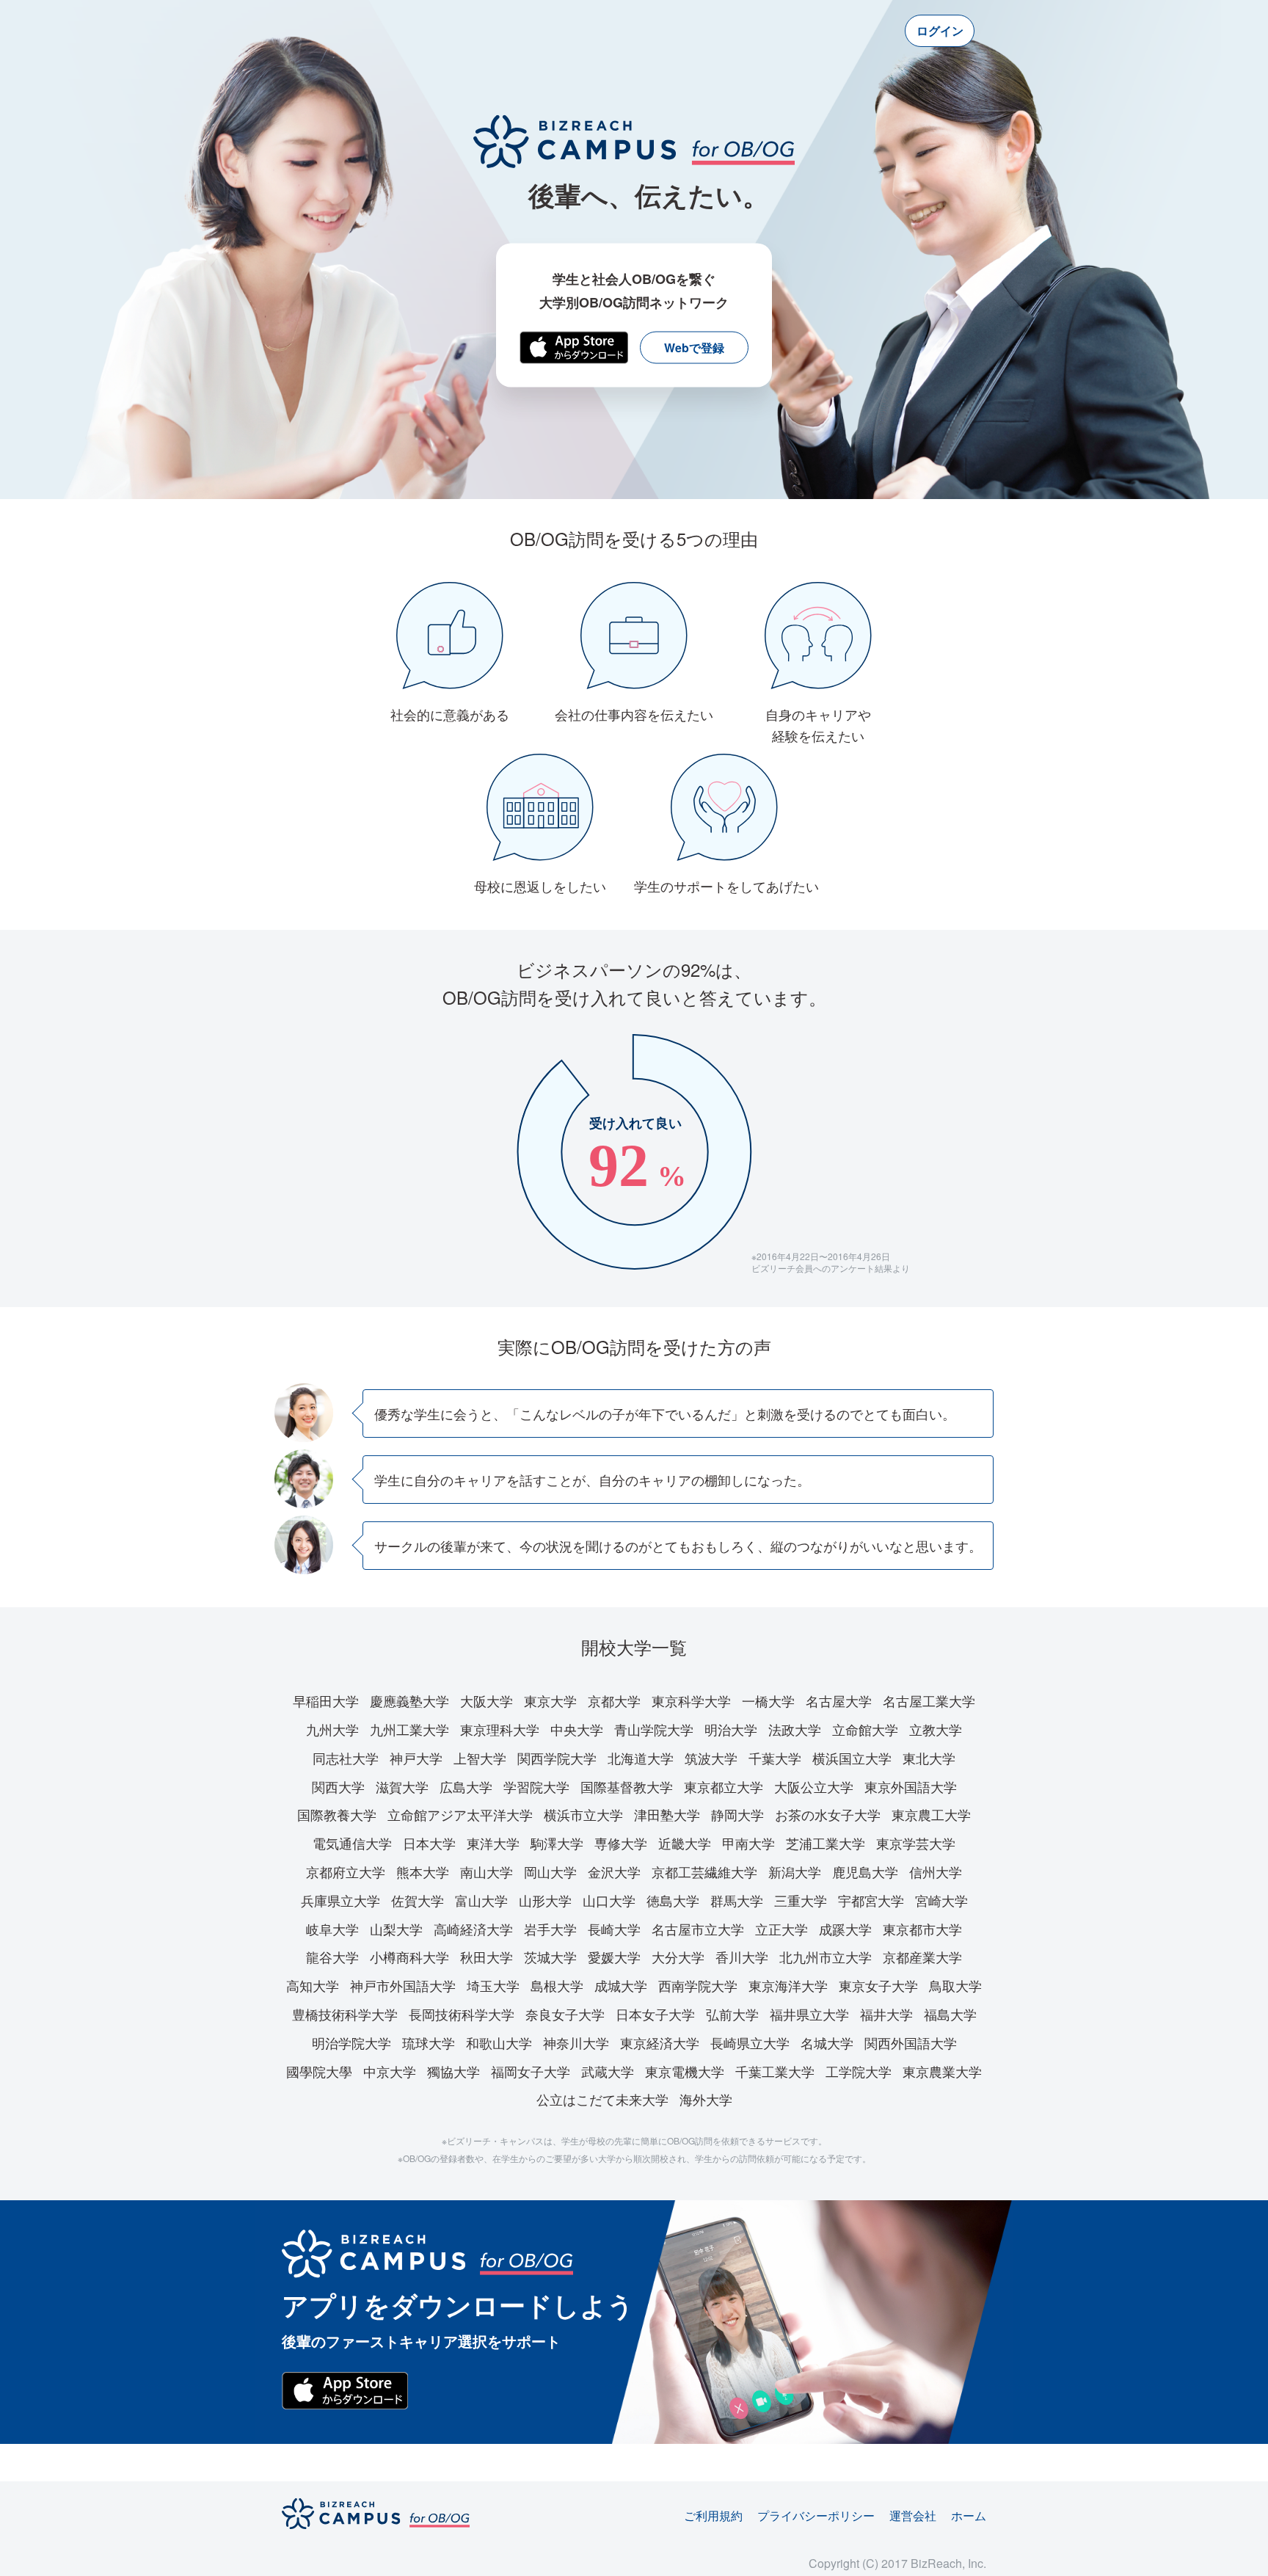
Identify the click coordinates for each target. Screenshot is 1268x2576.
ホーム (969, 2515)
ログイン (940, 30)
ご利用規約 (713, 2515)
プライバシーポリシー (816, 2515)
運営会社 (913, 2515)
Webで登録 (694, 348)
